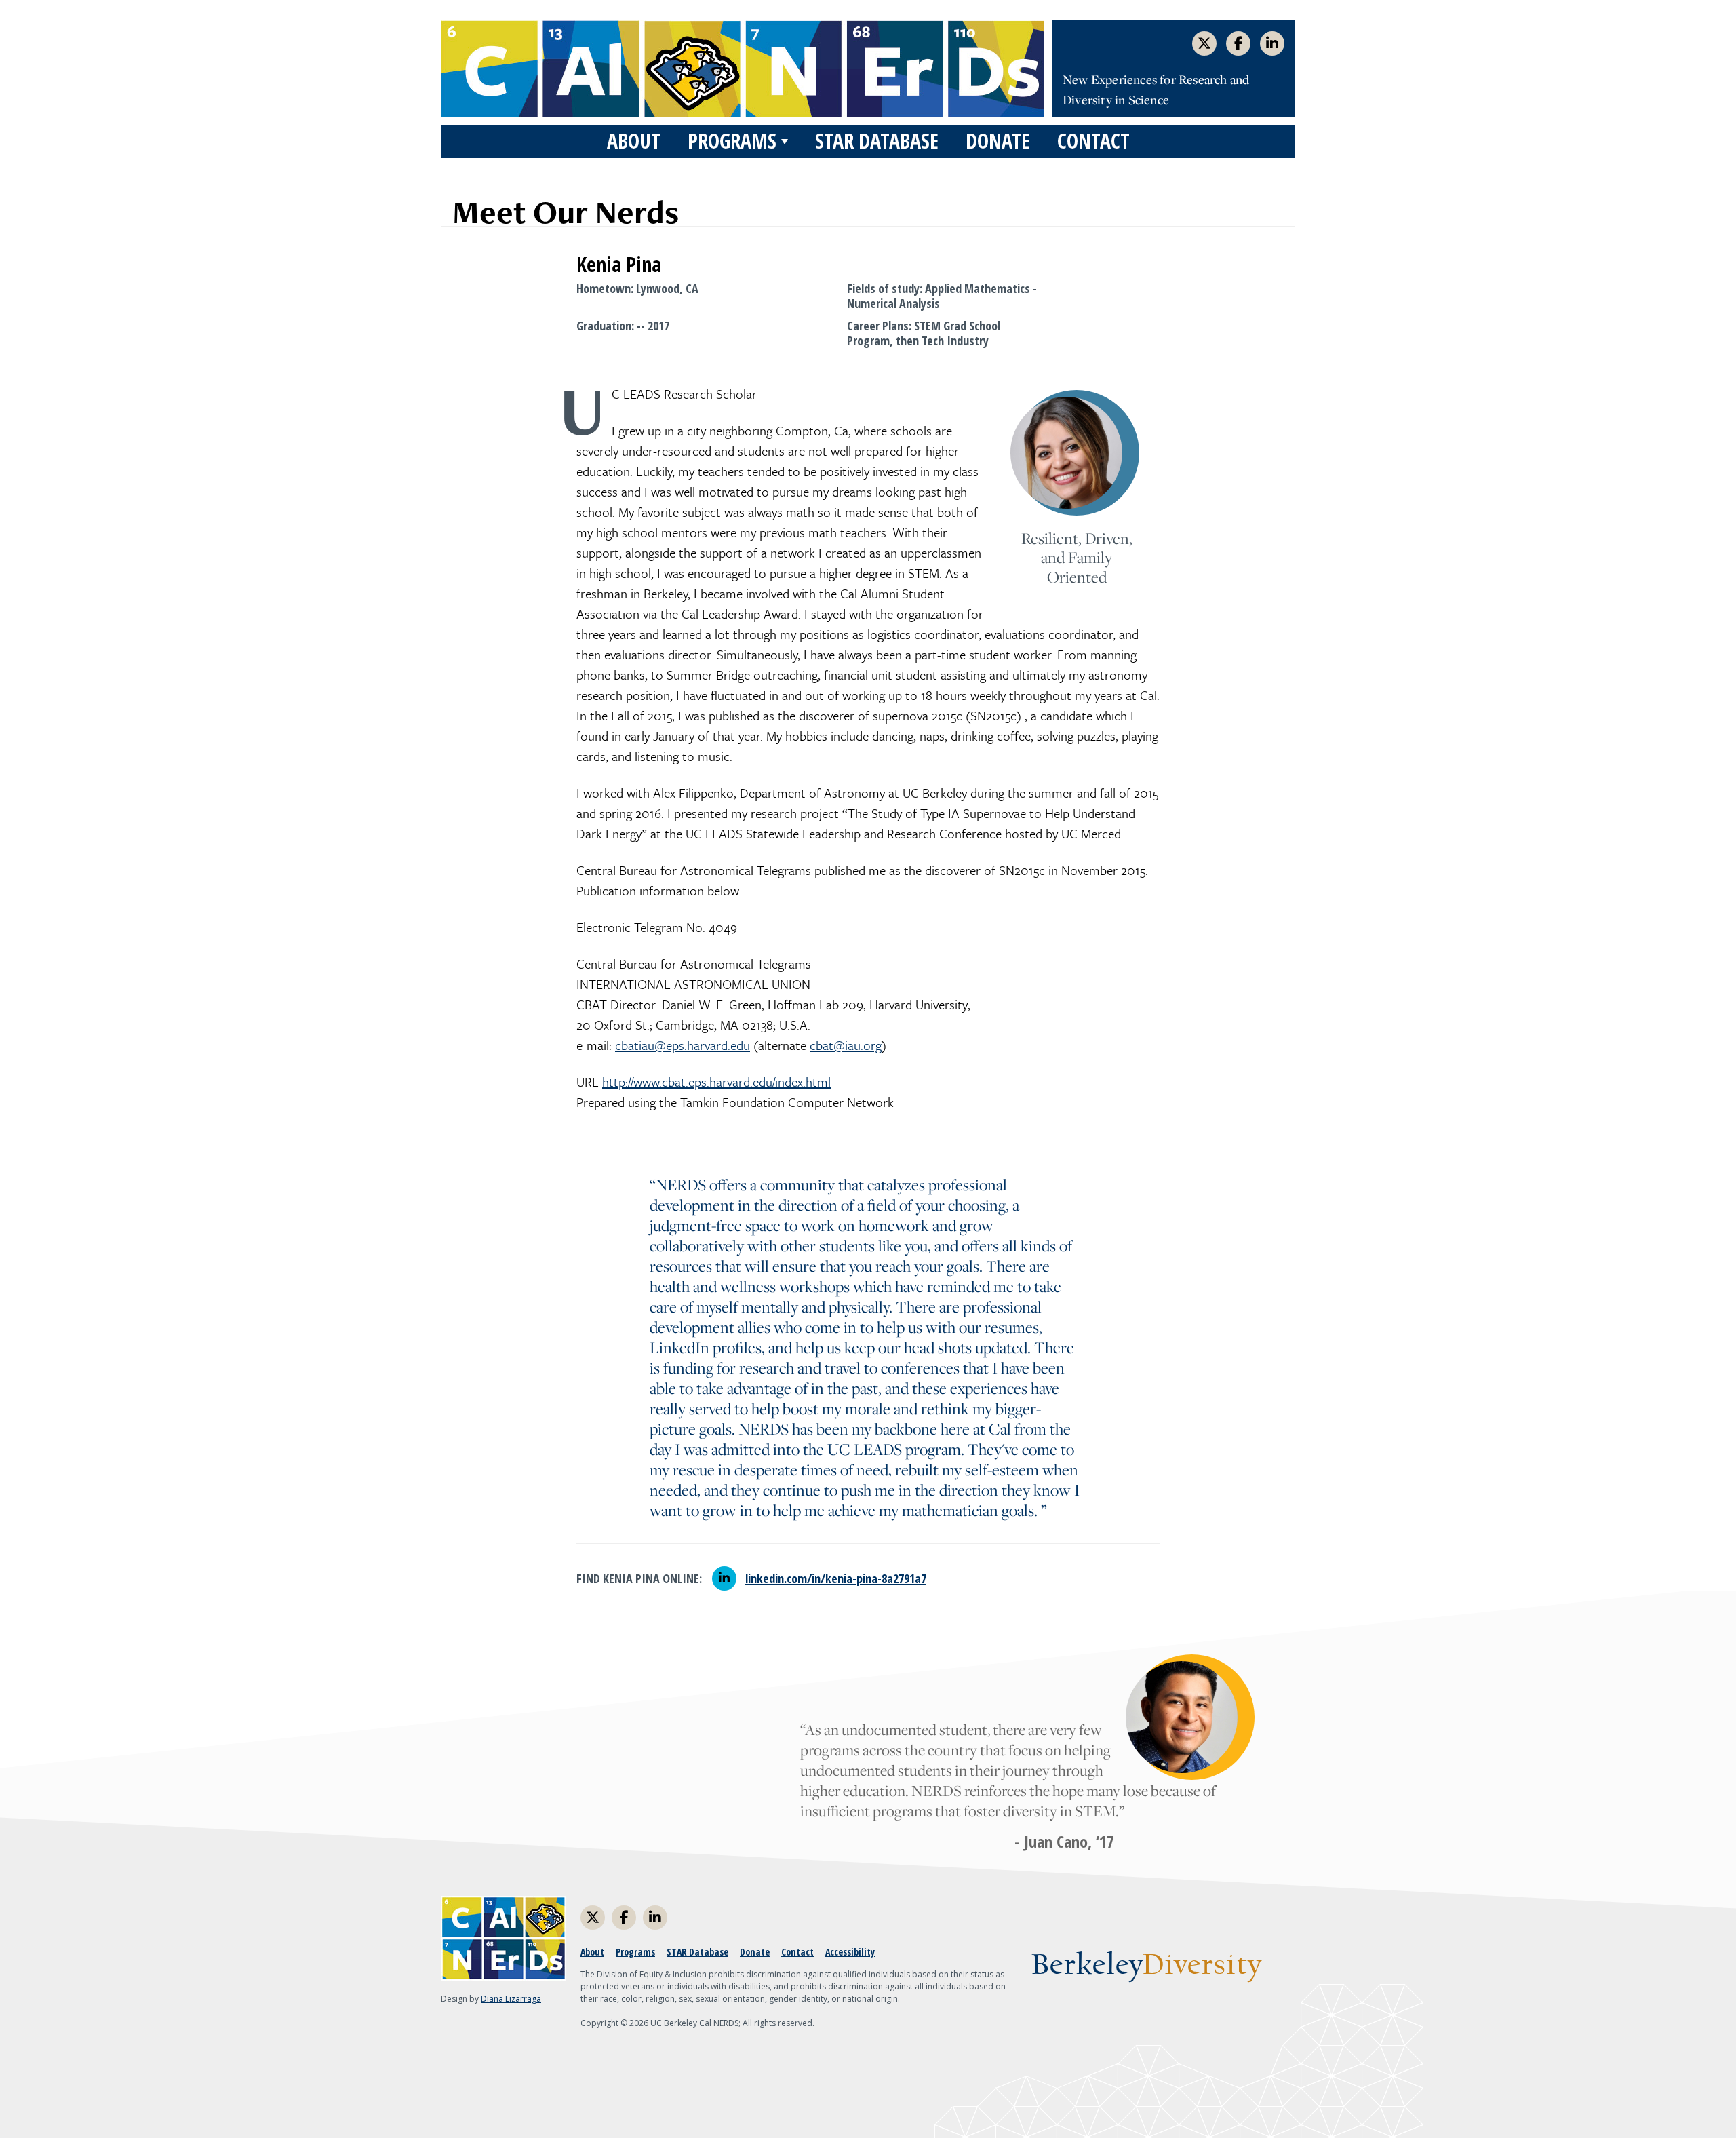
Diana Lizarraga (511, 1999)
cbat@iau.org (846, 1045)
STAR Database (877, 141)
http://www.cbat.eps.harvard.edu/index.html (716, 1082)
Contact (1093, 141)
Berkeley (1146, 1966)
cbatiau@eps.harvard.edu (683, 1045)
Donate (998, 141)
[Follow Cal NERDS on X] (1204, 43)
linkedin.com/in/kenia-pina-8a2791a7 (836, 1578)
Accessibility (850, 1952)
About (634, 141)
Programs (732, 141)
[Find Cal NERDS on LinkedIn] (1272, 43)
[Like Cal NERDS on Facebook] (1238, 43)
